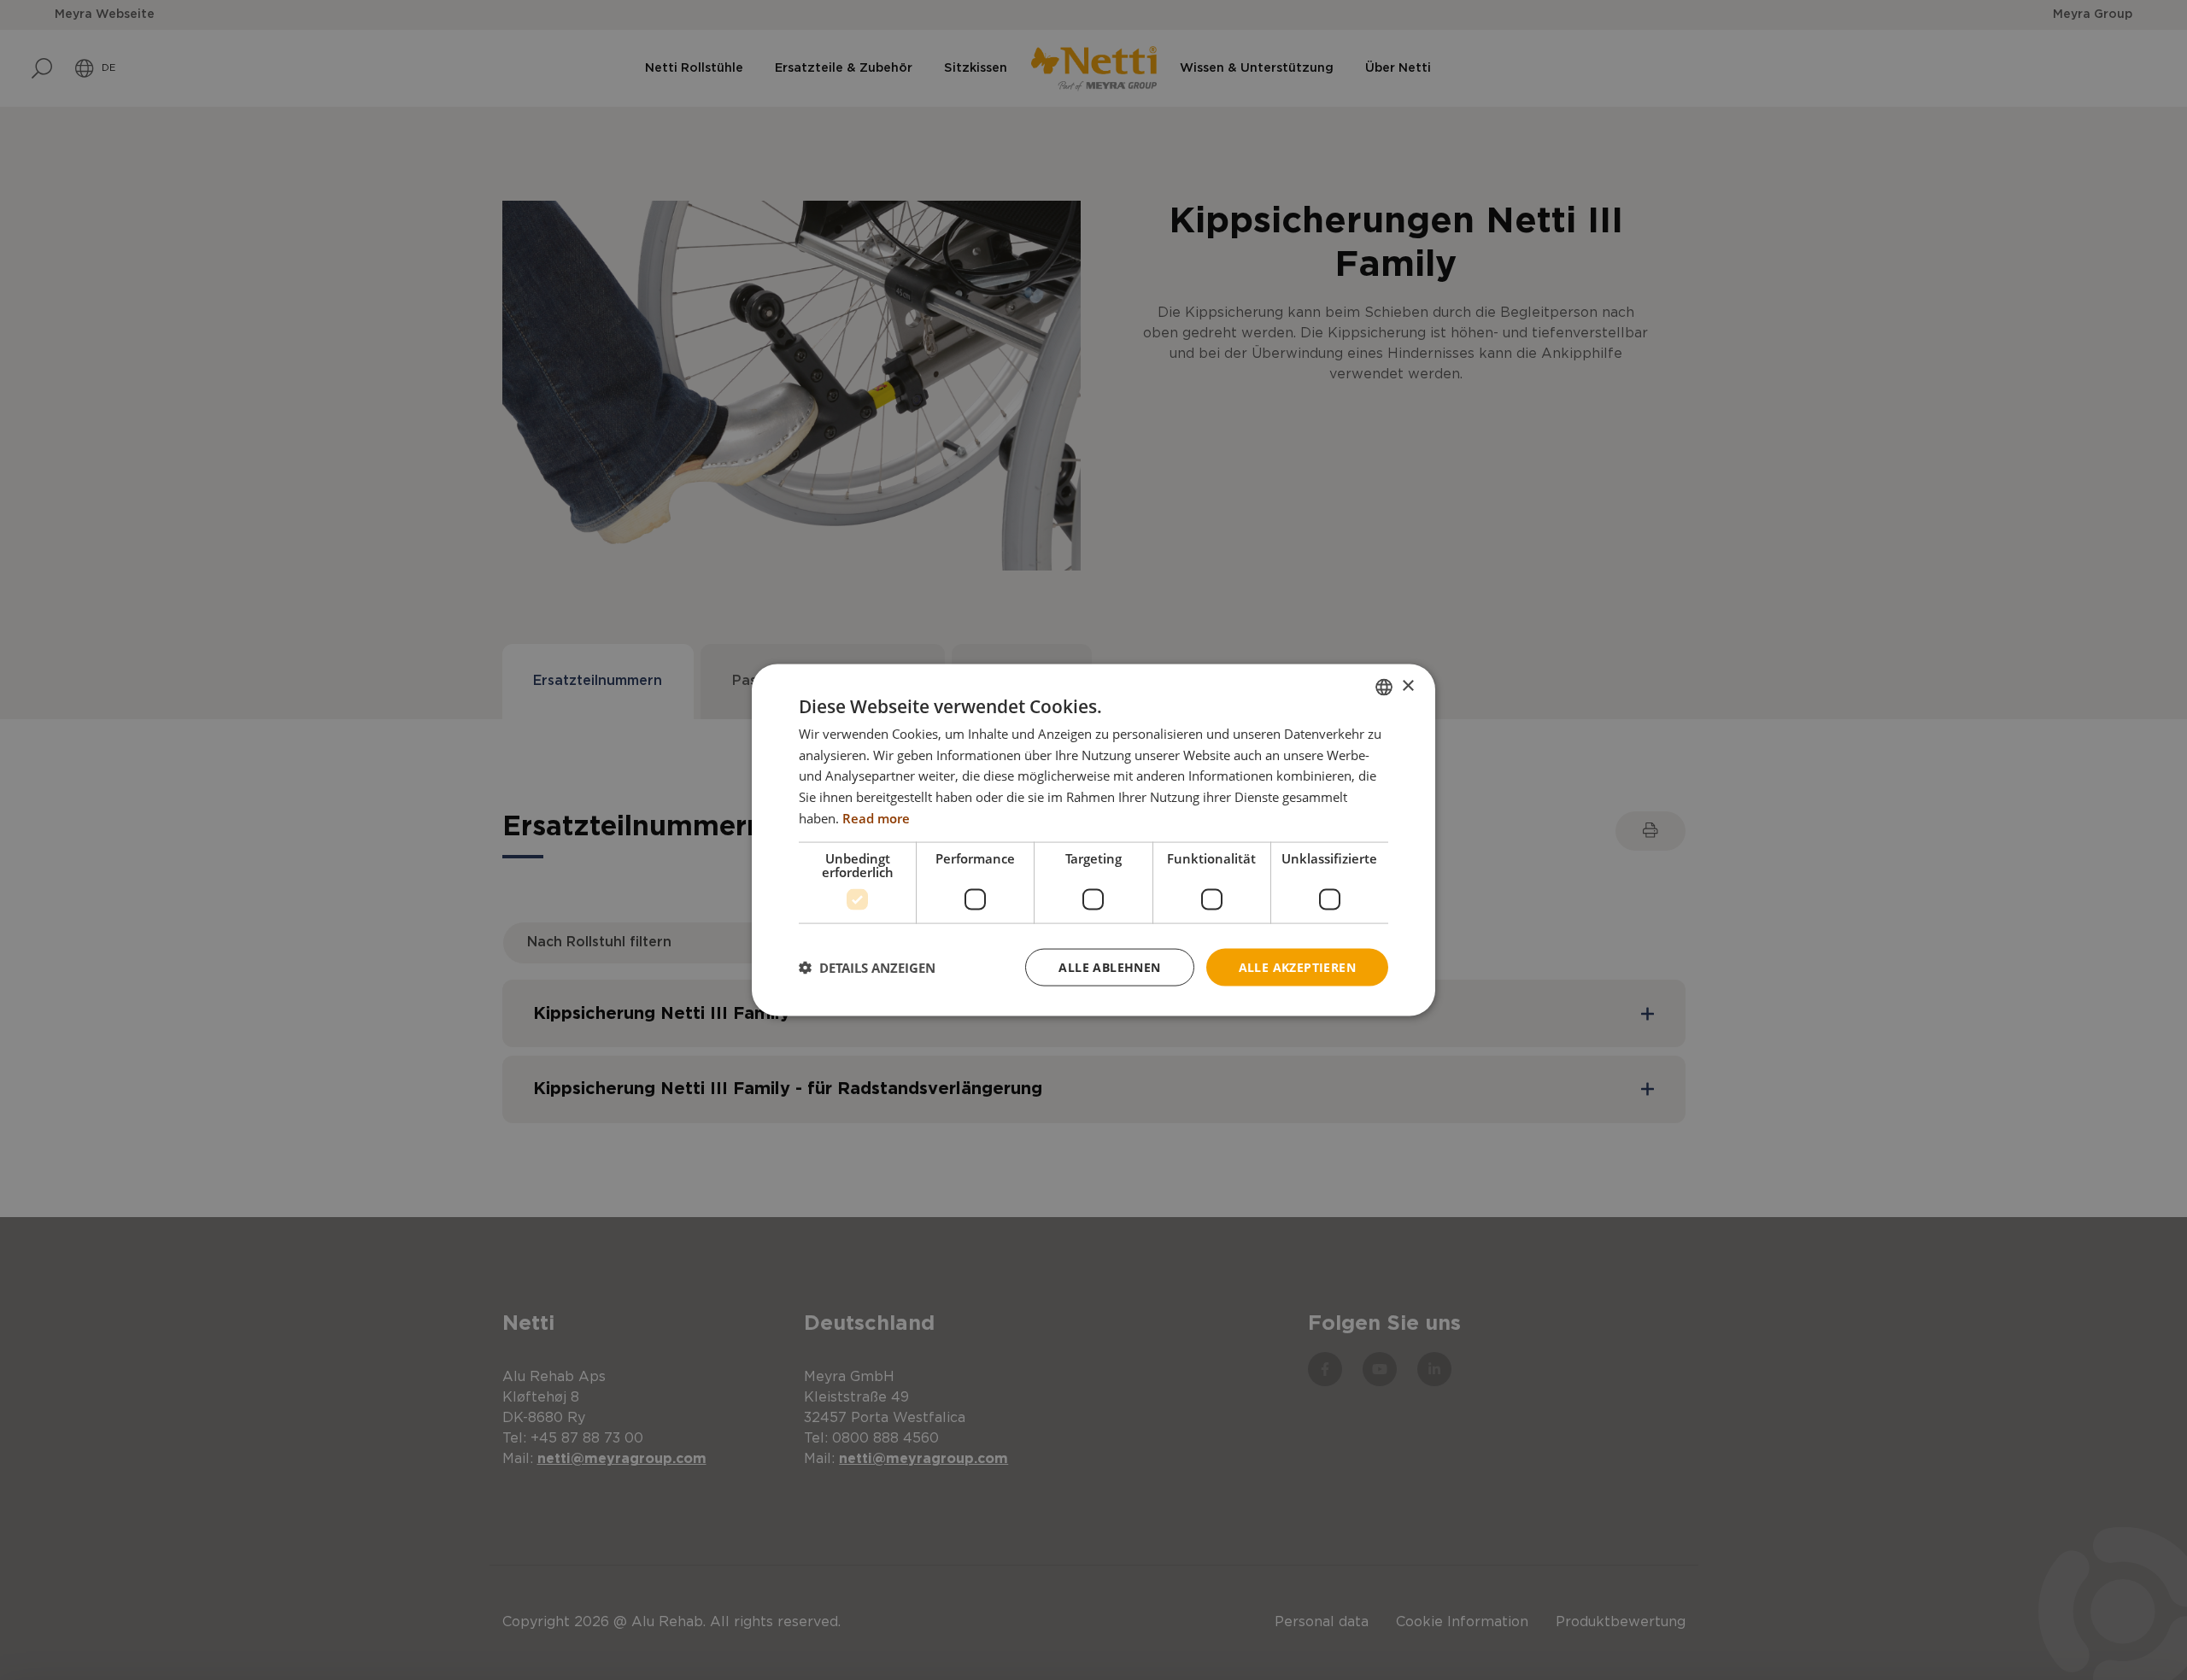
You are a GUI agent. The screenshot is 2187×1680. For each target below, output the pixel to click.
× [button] (1407, 686)
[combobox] (1384, 687)
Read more (876, 817)
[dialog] (1093, 840)
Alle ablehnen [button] (1109, 966)
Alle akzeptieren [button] (1297, 966)
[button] (867, 968)
